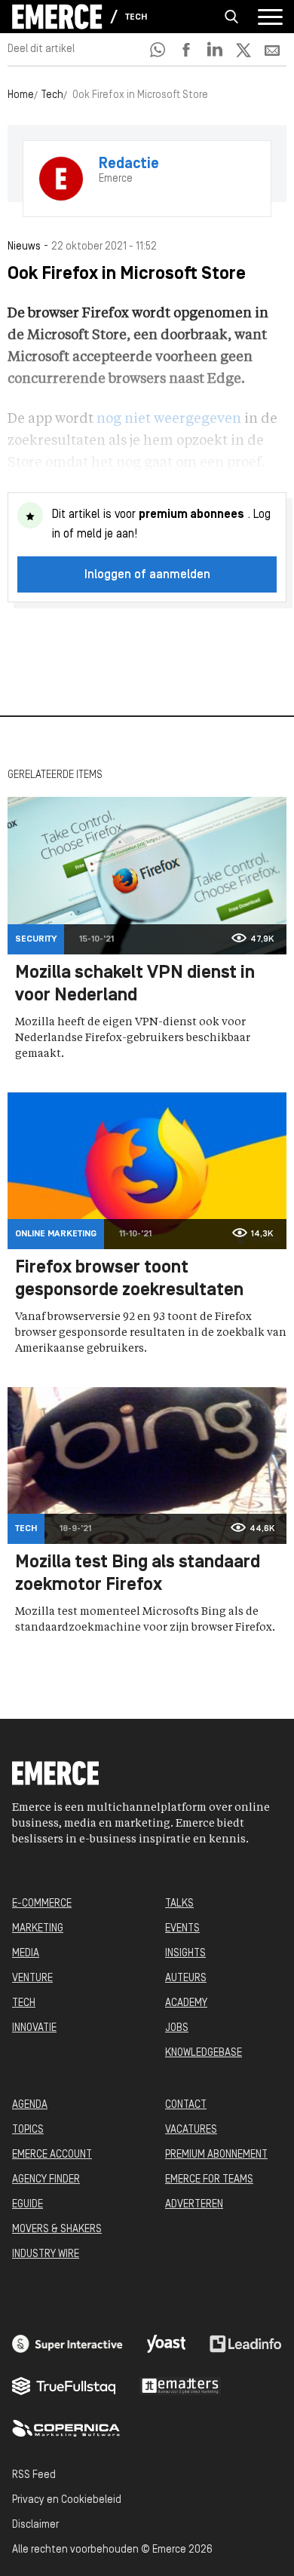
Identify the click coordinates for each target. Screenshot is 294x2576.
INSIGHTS (185, 1954)
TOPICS (28, 2130)
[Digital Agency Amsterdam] (67, 2344)
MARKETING (38, 1929)
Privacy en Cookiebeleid (67, 2500)
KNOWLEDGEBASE (204, 2053)
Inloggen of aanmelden (147, 575)
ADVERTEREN (194, 2205)
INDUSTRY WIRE (46, 2254)
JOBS (177, 2028)
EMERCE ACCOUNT (52, 2155)
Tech (136, 17)
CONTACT (186, 2105)
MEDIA (26, 1954)
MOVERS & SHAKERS (57, 2230)
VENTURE (32, 1979)
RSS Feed (34, 2475)
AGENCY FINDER (46, 2180)
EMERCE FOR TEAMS (209, 2180)
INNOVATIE (34, 2028)
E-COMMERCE (42, 1904)
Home (21, 95)
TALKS (179, 1904)
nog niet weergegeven (169, 419)
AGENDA (30, 2105)
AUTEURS (186, 1979)
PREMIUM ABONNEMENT (216, 2155)
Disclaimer (35, 2525)
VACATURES (191, 2130)
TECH (24, 2003)
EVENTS (182, 1929)
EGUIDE (28, 2205)
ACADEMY (186, 2003)
